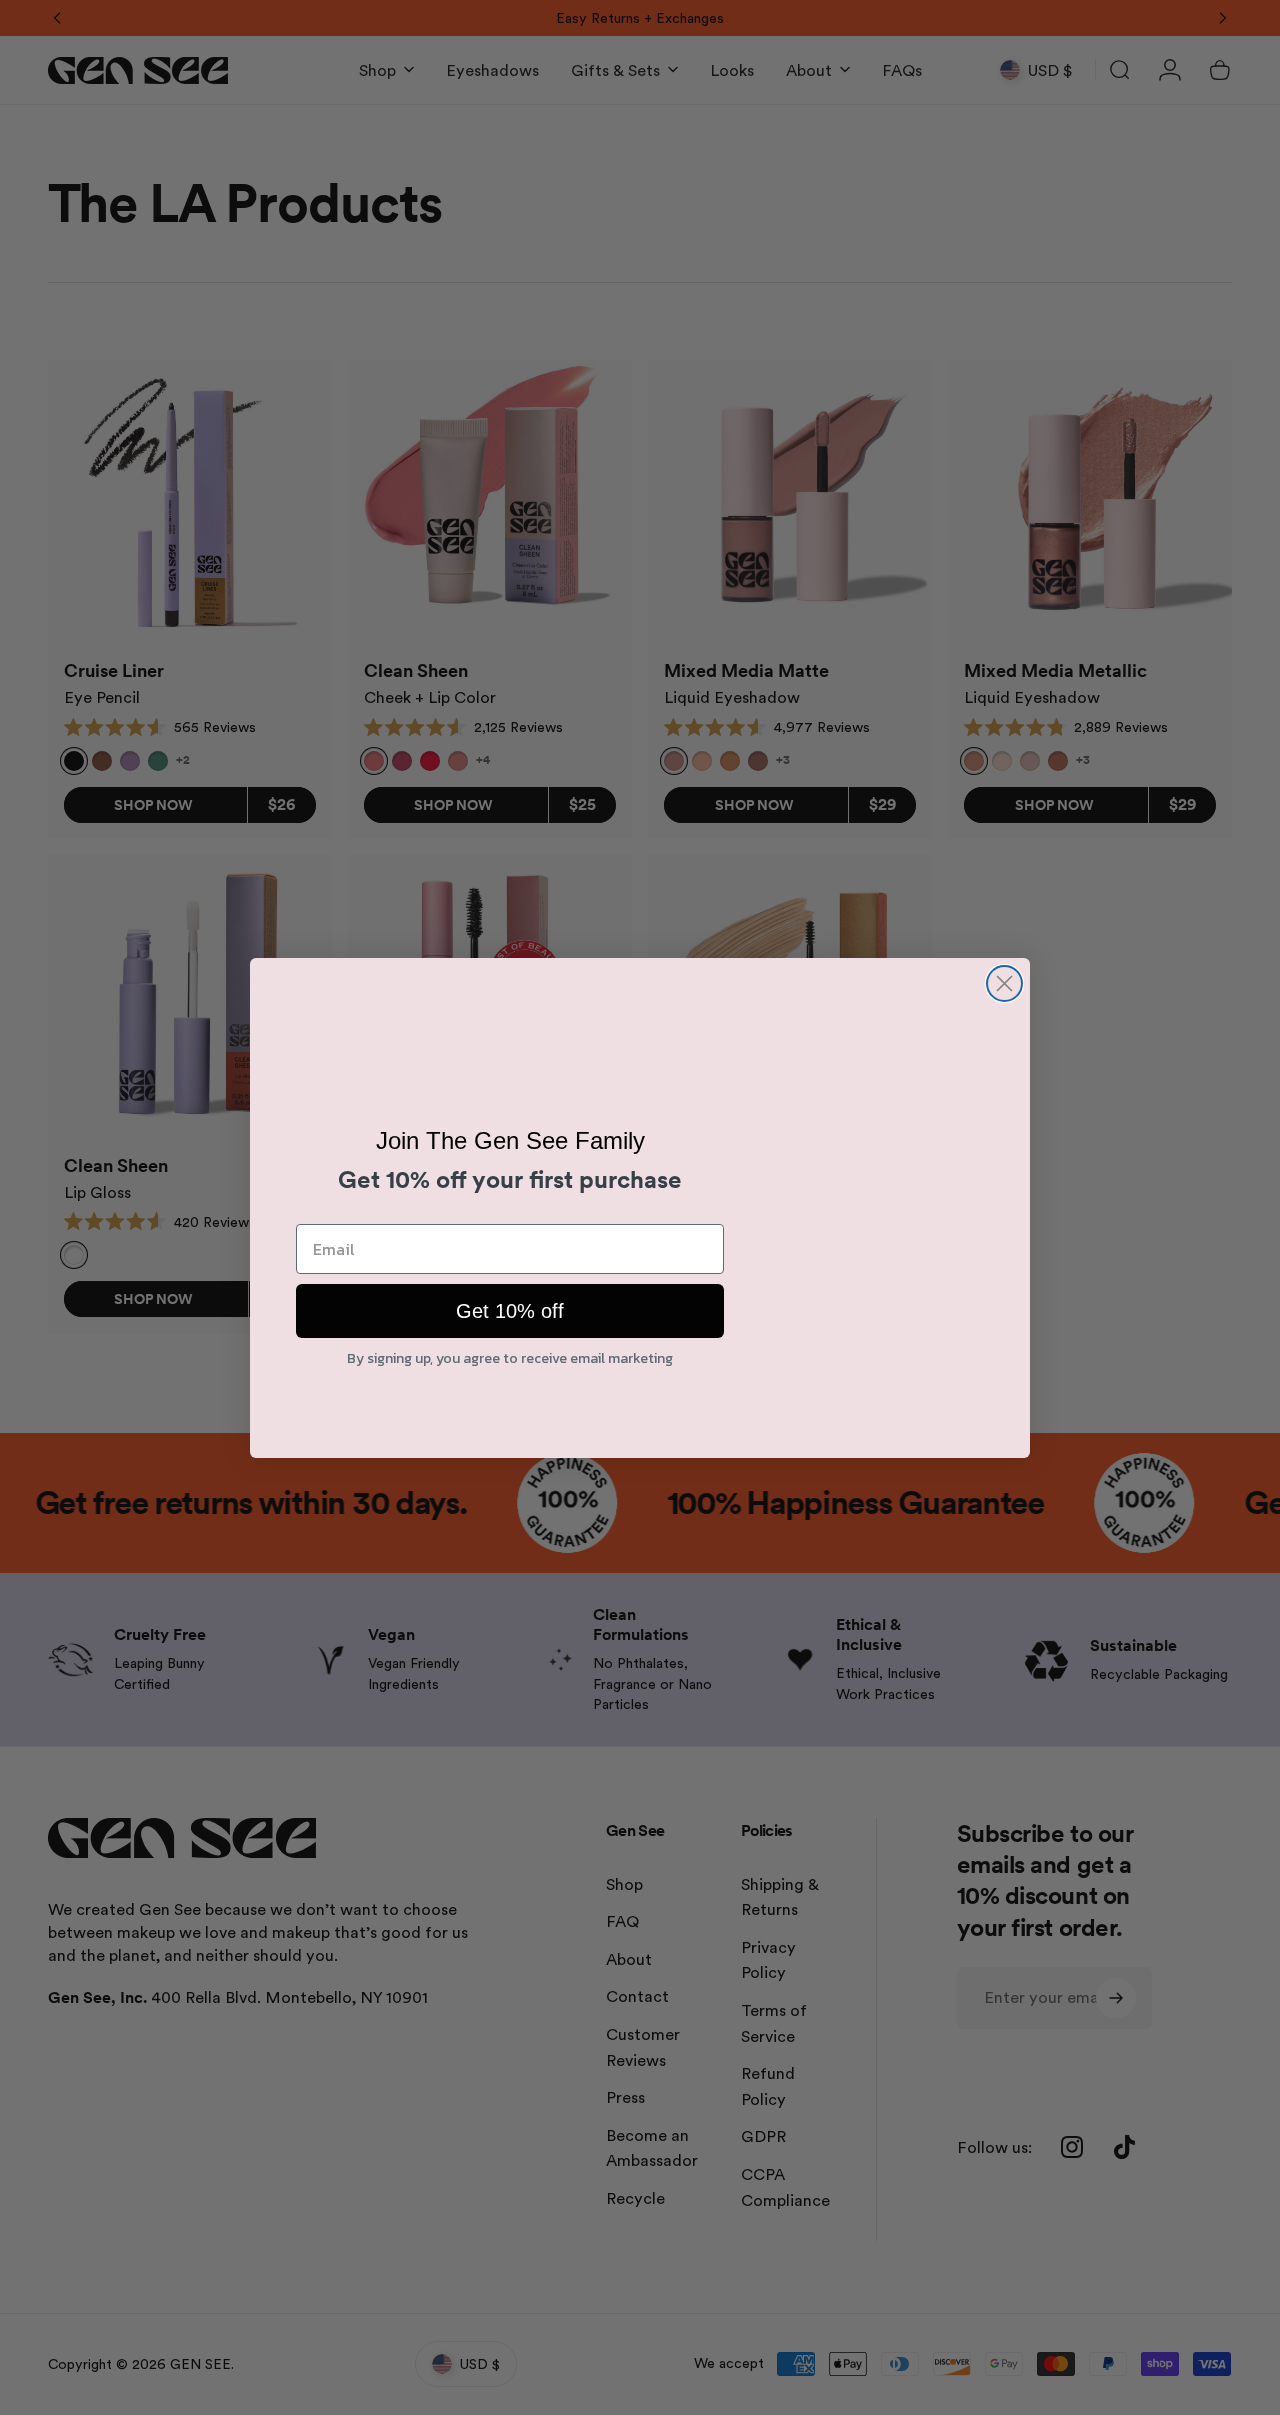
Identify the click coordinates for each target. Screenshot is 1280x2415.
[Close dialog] (1004, 983)
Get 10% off (510, 1313)
